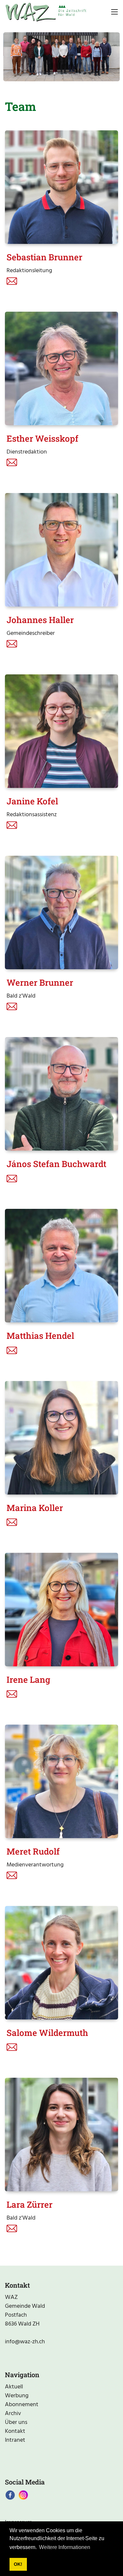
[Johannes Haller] (61, 550)
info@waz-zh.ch (25, 2342)
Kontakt (15, 2431)
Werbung (17, 2396)
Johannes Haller (40, 620)
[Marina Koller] (61, 1438)
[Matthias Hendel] (61, 1266)
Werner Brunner (40, 982)
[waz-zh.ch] (46, 12)
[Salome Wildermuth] (61, 1963)
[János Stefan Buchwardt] (61, 1094)
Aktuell (14, 2387)
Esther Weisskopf (42, 438)
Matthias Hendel (40, 1336)
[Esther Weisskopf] (61, 368)
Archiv (13, 2414)
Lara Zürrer (30, 2204)
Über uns (16, 2422)
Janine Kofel (32, 801)
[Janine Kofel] (61, 731)
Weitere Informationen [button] (65, 2547)
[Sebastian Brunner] (61, 187)
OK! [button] (18, 2564)
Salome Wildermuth (47, 2033)
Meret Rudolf (33, 1851)
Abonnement (22, 2405)
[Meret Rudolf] (61, 1781)
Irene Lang (28, 1679)
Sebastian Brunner (44, 257)
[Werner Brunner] (61, 912)
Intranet (15, 2440)
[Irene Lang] (61, 1610)
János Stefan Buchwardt (56, 1164)
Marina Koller (35, 1508)
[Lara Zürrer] (61, 2134)
